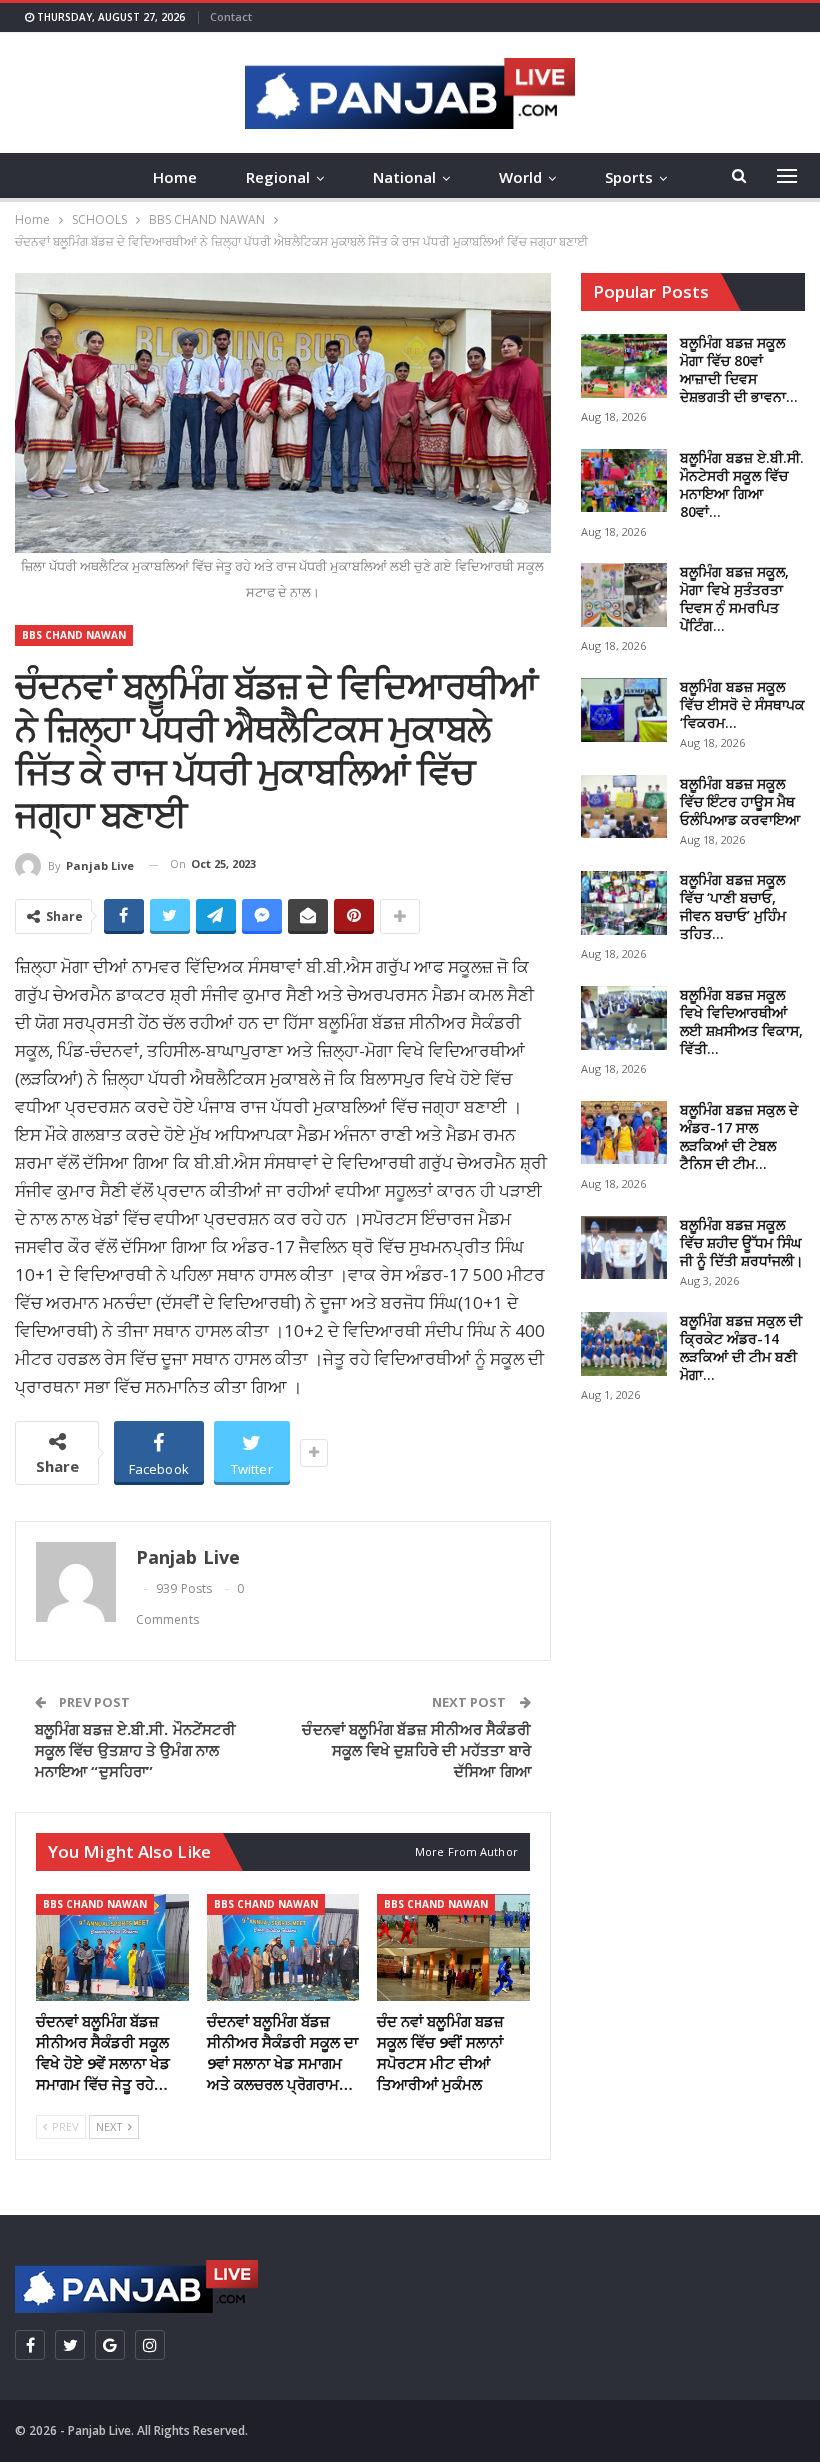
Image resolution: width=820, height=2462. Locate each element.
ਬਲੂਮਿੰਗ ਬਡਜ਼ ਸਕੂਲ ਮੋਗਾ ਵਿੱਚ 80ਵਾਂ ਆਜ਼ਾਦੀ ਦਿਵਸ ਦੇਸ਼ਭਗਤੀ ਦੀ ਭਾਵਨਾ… (739, 369)
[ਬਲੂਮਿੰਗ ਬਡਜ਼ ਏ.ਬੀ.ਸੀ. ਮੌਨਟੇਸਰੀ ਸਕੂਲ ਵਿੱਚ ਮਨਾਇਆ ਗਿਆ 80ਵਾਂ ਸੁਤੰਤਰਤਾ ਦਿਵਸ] (624, 481)
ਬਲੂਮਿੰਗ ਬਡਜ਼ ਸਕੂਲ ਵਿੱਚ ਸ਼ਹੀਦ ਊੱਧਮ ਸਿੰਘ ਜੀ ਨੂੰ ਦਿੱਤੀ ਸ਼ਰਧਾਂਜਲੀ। (741, 1242)
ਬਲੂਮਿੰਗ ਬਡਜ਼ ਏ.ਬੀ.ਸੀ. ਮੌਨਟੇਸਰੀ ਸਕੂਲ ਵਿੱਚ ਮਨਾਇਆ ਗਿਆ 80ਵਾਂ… (742, 484)
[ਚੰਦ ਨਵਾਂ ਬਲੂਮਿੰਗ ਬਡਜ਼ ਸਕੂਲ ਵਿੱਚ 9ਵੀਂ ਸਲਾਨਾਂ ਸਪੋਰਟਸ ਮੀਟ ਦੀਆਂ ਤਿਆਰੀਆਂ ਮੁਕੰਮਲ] (453, 1947)
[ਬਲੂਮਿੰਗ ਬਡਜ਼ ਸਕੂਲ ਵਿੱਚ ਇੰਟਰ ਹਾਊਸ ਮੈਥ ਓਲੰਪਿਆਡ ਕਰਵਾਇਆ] (624, 807)
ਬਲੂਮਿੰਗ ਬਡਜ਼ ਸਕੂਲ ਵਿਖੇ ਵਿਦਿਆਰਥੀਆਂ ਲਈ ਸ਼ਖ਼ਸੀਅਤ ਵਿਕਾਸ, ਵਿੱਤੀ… (741, 1021)
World (520, 177)
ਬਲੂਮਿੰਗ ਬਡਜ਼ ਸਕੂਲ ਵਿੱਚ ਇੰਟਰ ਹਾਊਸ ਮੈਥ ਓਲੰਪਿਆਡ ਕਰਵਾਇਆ (740, 801)
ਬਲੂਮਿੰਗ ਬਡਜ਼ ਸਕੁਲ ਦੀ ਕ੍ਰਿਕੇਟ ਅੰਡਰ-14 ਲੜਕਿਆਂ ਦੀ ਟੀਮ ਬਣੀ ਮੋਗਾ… (741, 1347)
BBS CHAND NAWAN (74, 635)
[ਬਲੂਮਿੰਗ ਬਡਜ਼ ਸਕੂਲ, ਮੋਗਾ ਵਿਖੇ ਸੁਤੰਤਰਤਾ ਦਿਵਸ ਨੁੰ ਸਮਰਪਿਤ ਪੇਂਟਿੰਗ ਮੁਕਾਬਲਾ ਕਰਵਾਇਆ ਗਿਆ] (624, 595)
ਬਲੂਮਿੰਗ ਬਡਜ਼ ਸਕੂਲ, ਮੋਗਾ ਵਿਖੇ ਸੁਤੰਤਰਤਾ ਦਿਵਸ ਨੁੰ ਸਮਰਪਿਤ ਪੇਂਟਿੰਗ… (734, 598)
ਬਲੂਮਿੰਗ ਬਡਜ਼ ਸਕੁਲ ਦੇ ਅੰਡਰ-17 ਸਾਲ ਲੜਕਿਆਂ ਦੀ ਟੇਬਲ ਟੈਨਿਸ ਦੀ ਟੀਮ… (739, 1136)
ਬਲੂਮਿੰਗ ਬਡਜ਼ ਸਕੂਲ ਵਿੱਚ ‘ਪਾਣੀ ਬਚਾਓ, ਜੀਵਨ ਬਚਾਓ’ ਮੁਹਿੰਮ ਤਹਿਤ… (733, 906)
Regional (278, 177)
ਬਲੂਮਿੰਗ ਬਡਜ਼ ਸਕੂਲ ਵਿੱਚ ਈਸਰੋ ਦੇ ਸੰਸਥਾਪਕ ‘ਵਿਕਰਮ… (742, 704)
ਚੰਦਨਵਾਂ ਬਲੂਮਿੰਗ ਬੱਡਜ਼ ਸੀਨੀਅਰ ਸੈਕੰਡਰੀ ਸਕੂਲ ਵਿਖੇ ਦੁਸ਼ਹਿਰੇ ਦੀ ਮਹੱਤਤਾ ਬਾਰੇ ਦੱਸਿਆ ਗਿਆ (416, 1750)
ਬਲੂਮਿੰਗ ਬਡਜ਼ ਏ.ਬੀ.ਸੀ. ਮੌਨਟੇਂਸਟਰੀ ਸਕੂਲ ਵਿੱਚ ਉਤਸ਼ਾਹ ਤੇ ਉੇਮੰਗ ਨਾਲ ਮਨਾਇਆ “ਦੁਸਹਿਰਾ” (135, 1750)
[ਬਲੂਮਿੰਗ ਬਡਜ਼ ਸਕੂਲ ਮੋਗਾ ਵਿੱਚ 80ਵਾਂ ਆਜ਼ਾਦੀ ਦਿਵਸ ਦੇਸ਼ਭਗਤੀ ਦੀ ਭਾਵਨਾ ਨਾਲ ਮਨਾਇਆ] (624, 366)
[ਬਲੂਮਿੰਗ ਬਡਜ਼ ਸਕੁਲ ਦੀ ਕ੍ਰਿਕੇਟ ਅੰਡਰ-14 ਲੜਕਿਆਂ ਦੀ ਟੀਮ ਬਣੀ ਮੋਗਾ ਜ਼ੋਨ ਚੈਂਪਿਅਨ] (624, 1344)
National (404, 177)
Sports (629, 177)
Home (175, 177)
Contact (231, 16)
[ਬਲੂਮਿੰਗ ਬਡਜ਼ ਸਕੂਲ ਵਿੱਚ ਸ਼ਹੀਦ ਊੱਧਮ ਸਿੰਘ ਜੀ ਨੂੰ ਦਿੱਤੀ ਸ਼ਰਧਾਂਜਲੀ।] (624, 1248)
